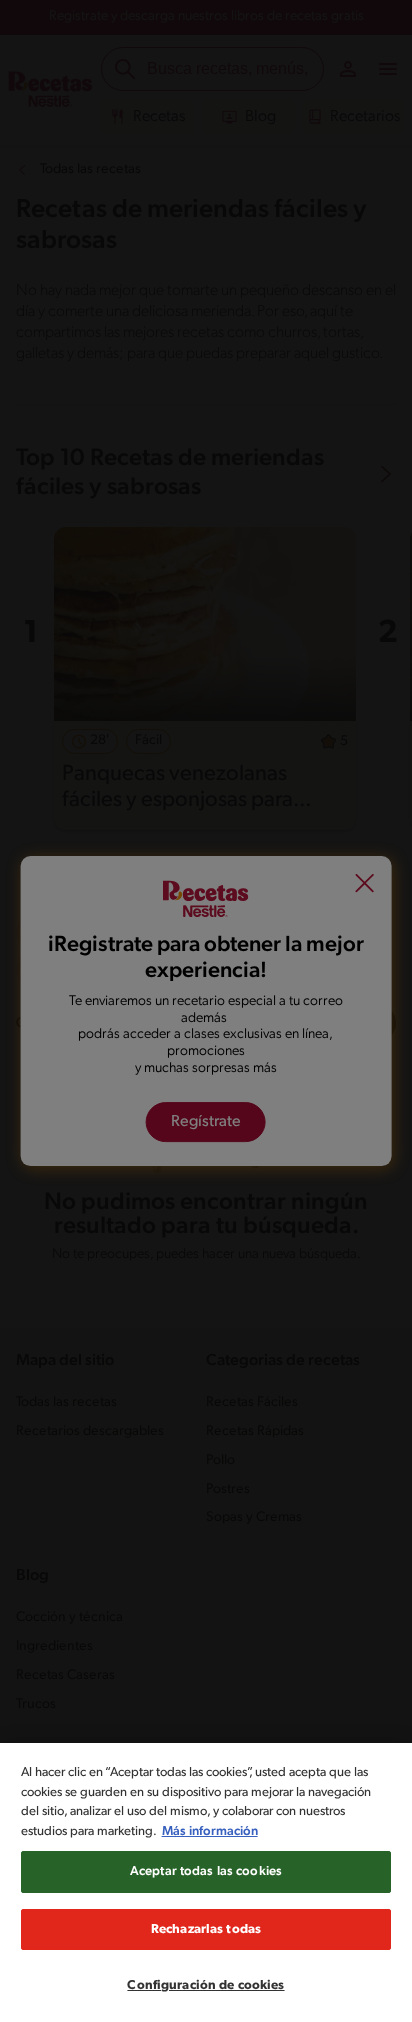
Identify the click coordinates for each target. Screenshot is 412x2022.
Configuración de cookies (205, 1985)
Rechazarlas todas (206, 1929)
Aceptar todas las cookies (206, 1871)
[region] (206, 1882)
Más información (210, 1831)
